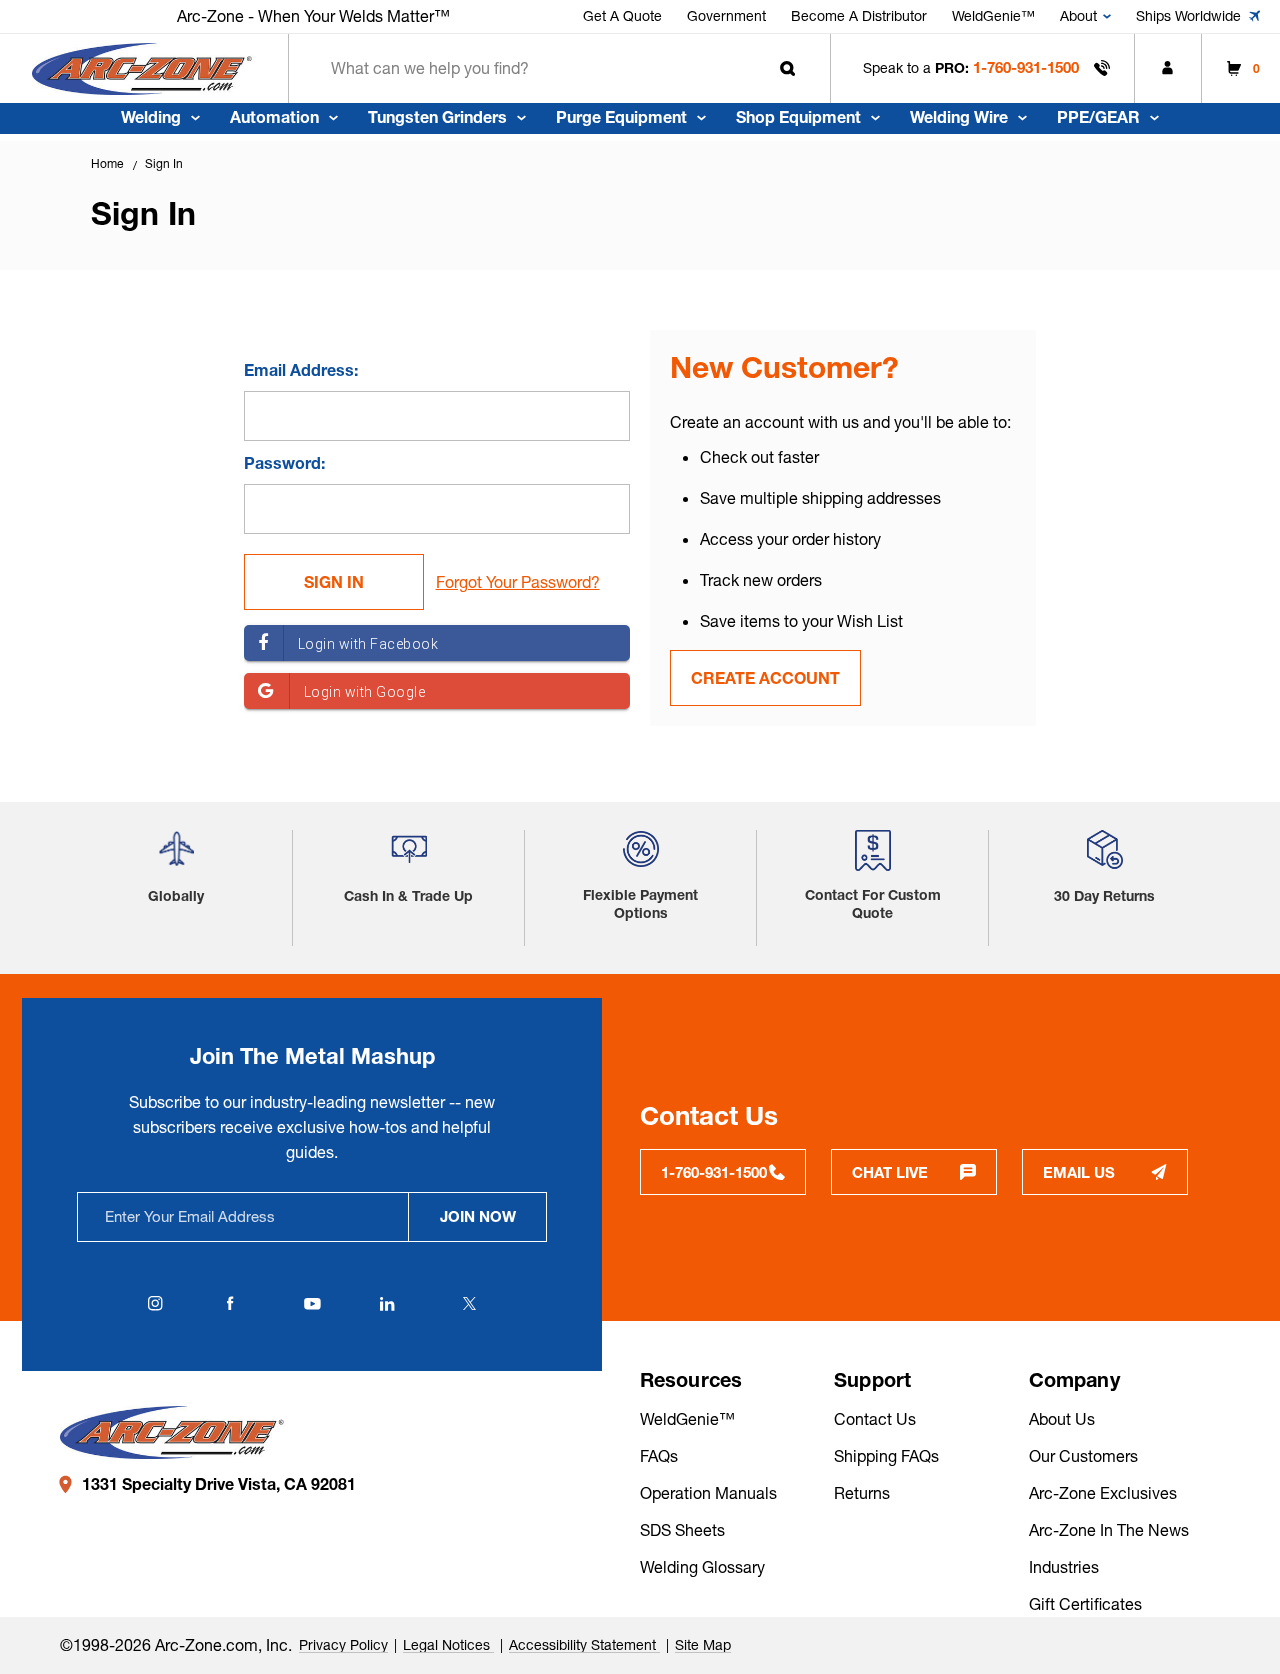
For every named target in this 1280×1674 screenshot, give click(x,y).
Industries (1064, 1567)
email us (1079, 1172)
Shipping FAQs (886, 1456)
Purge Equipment (621, 117)
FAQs (659, 1456)
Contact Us (875, 1419)
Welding (151, 117)
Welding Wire (959, 117)
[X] (469, 1304)
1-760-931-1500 (1026, 67)
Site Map (703, 1645)
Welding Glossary (702, 1567)
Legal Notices (448, 1645)
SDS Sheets (682, 1530)
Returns (862, 1493)
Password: (284, 463)
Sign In (164, 163)
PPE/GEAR (1098, 117)
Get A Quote (622, 16)
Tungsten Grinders (437, 117)
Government (726, 16)
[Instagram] (155, 1304)
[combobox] (559, 68)
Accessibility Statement (584, 1645)
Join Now (478, 1216)
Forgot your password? (518, 582)
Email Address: (301, 370)
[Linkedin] (387, 1304)
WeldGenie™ (993, 16)
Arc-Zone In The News (1109, 1530)
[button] (176, 856)
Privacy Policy (343, 1645)
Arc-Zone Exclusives (1103, 1493)
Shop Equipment (798, 117)
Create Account (765, 678)
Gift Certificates (1085, 1604)
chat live (890, 1172)
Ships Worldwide (1188, 16)
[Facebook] (230, 1304)
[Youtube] (312, 1304)
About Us (1062, 1419)
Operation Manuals (708, 1493)
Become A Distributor (859, 16)
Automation (274, 117)
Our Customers (1083, 1456)
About (1078, 16)
